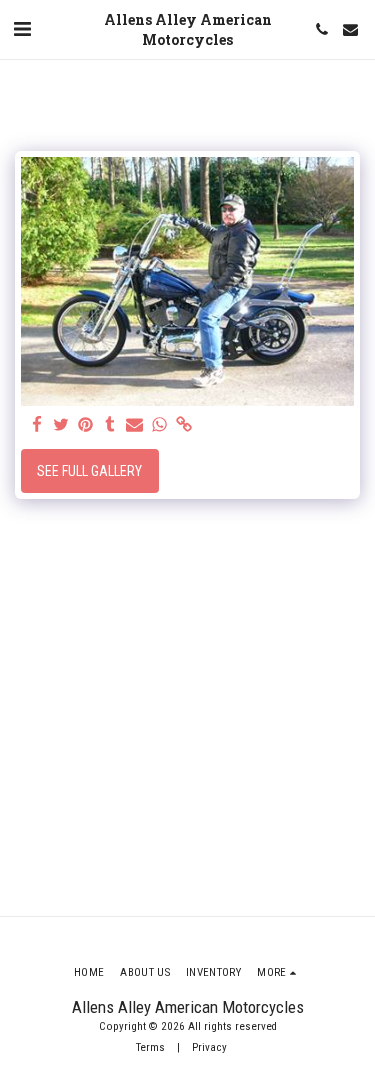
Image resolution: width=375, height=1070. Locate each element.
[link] (184, 425)
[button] (22, 29)
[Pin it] (86, 425)
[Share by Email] (135, 425)
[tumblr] (111, 425)
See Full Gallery (89, 471)
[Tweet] (62, 425)
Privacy (209, 1047)
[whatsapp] (160, 425)
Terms (150, 1047)
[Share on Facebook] (37, 425)
